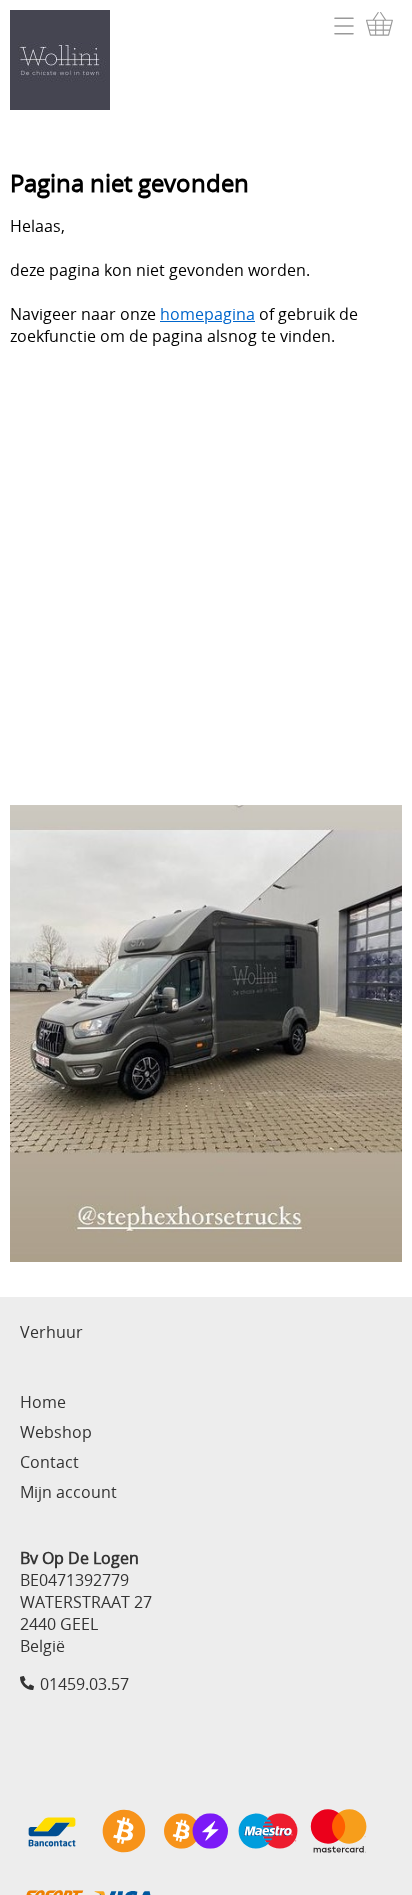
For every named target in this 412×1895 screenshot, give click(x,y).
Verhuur (51, 1332)
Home (43, 1402)
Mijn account (68, 1492)
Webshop (56, 1432)
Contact (49, 1462)
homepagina (207, 314)
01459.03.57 (84, 1684)
